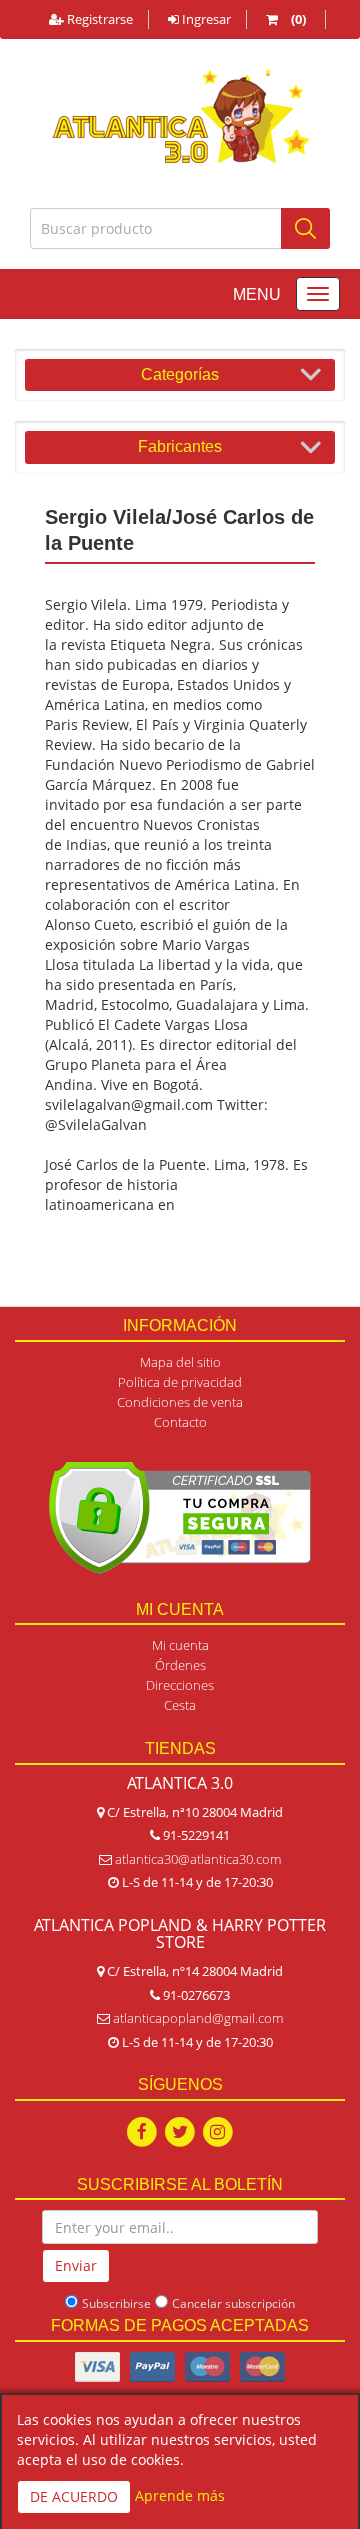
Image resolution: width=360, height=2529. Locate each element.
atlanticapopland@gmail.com (198, 2018)
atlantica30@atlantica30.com (198, 1859)
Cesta (180, 1705)
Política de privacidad (180, 1382)
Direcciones (180, 1685)
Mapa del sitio (180, 1362)
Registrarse (98, 19)
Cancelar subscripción (233, 2303)
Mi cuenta (180, 1645)
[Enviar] (305, 228)
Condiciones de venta (180, 1402)
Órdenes (180, 1665)
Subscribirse (116, 2303)
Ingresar (205, 19)
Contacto (180, 1422)
